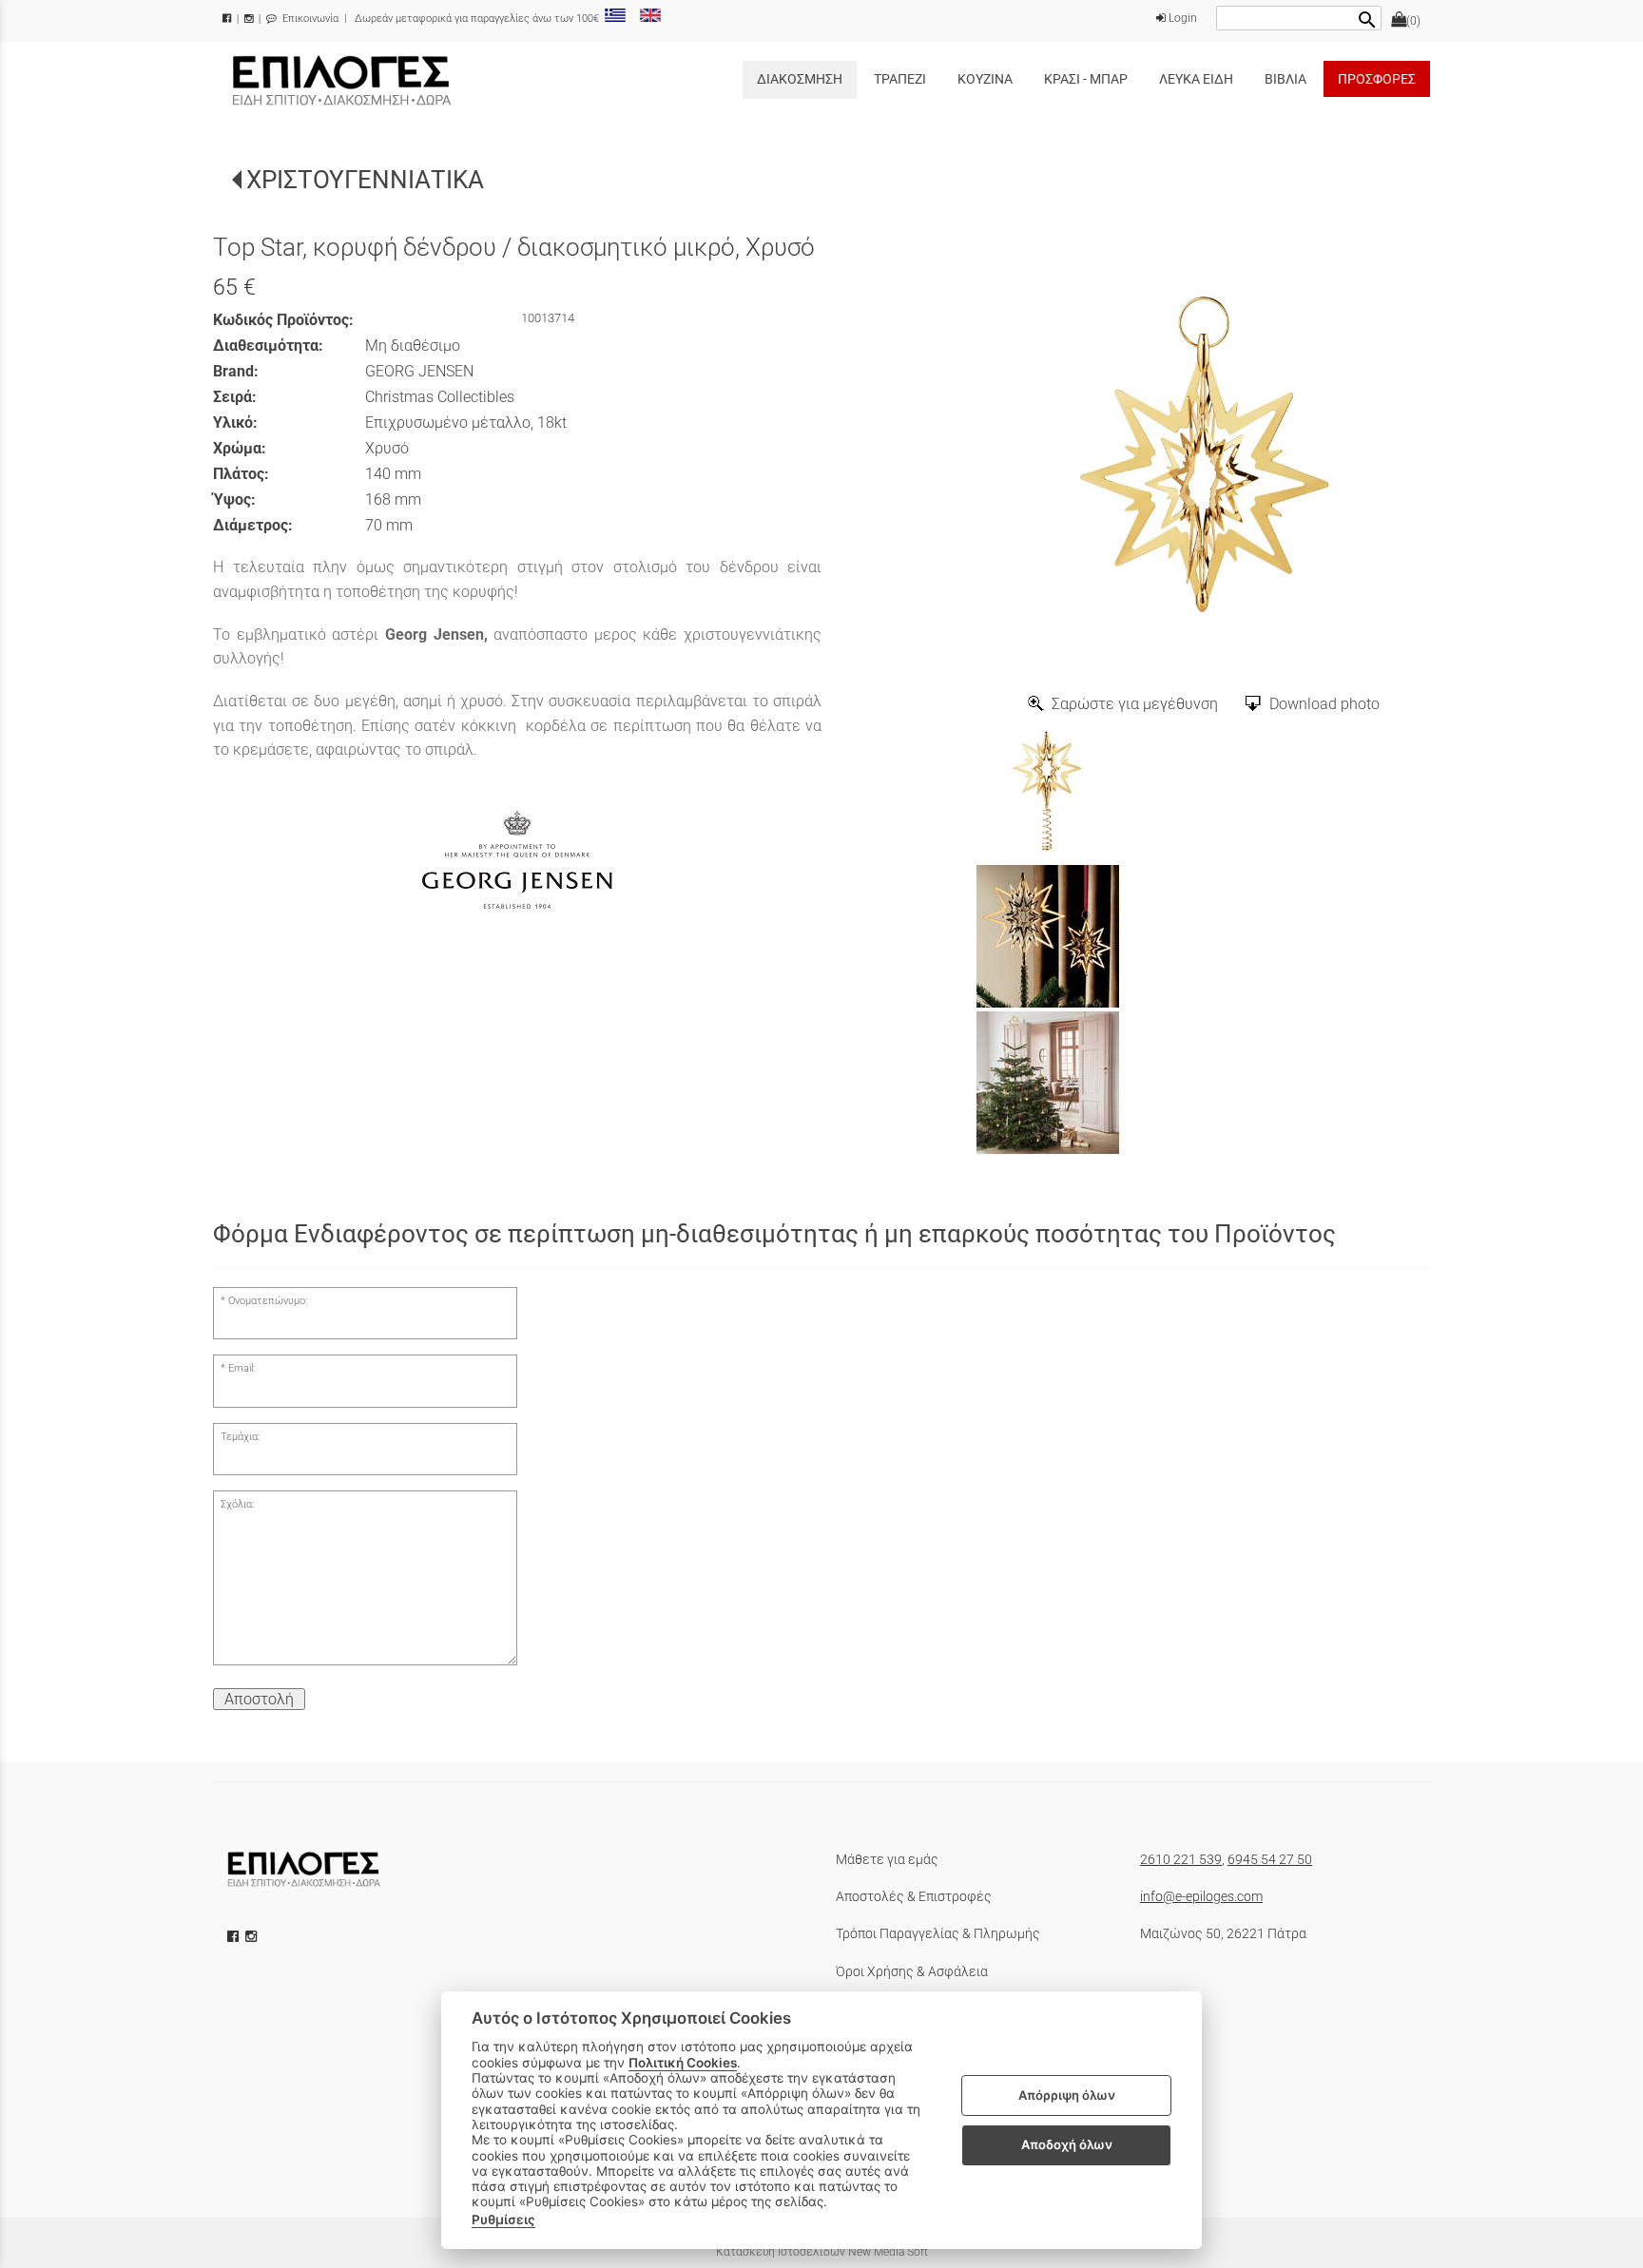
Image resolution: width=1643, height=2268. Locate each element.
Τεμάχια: (240, 1437)
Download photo (1324, 704)
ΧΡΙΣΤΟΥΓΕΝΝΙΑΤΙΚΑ (365, 180)
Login (1181, 18)
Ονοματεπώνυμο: (268, 1301)
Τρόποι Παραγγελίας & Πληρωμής (938, 1933)
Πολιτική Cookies (683, 2063)
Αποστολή (259, 1699)
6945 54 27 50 (1270, 1859)
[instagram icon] (253, 1936)
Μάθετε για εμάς (887, 1859)
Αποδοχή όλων (1067, 2144)
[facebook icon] (235, 1936)
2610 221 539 (1181, 1859)
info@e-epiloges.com (1201, 1896)
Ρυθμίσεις (503, 2220)
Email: (242, 1368)
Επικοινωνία (309, 19)
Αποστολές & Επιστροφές (914, 1896)
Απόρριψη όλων (1067, 2095)
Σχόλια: (237, 1504)
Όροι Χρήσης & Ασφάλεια (912, 1971)
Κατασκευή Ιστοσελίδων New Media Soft (822, 2252)
